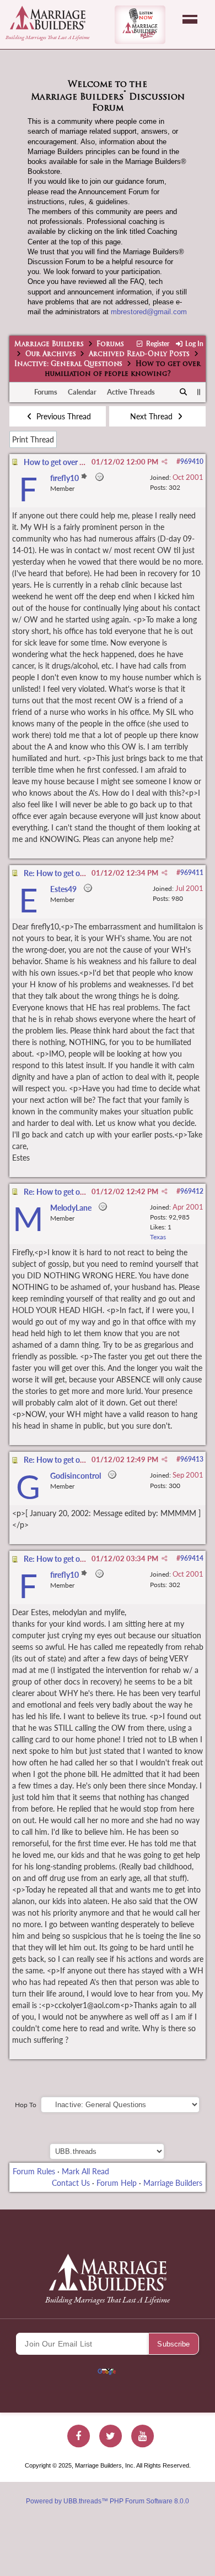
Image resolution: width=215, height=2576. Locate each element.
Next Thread (152, 416)
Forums (110, 344)
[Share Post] (165, 462)
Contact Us (71, 2183)
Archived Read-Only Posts (139, 354)
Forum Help (117, 2183)
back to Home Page (48, 18)
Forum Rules (34, 2171)
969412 (192, 1191)
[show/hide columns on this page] (199, 392)
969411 (192, 873)
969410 (192, 461)
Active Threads (131, 392)
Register (157, 344)
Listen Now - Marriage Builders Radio (140, 25)
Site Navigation (190, 19)
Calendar (82, 392)
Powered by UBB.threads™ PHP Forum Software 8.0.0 (108, 2501)
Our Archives (51, 354)
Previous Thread (63, 416)
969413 (192, 1459)
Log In (193, 344)
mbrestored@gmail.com (149, 312)
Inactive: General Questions (68, 364)
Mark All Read (85, 2171)
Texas (158, 1237)
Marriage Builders (49, 344)
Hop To (26, 2105)
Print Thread (33, 439)
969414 (192, 1558)
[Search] (184, 392)
